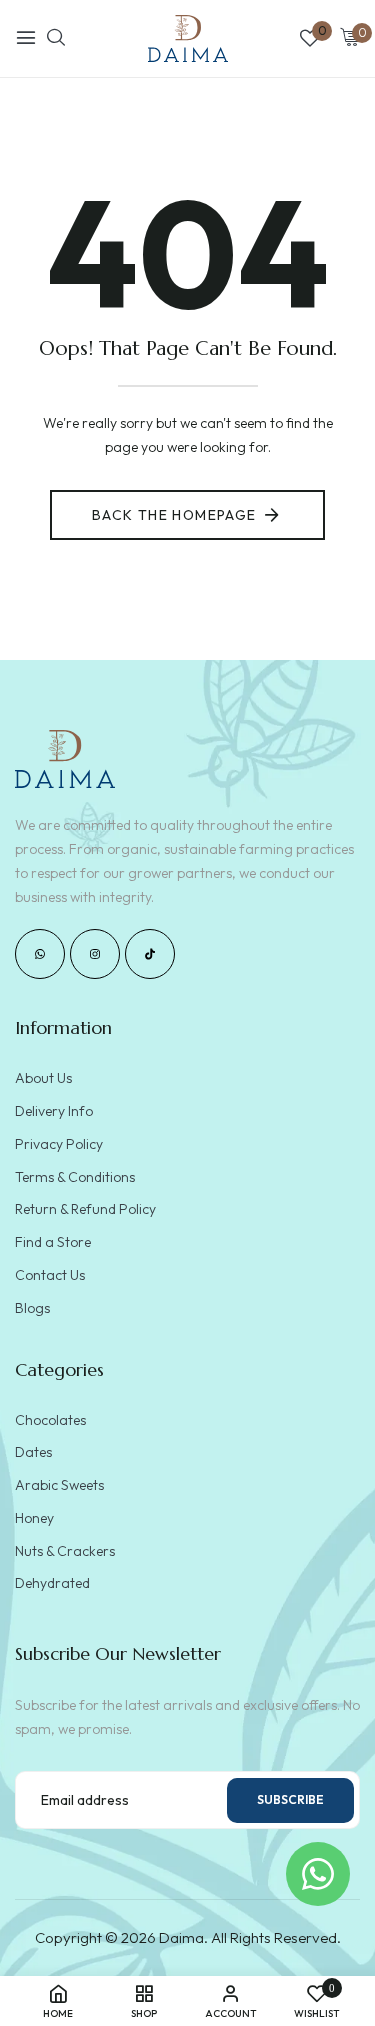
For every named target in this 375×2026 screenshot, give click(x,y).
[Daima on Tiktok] (150, 954)
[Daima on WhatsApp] (40, 954)
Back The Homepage (174, 515)
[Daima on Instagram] (95, 954)
